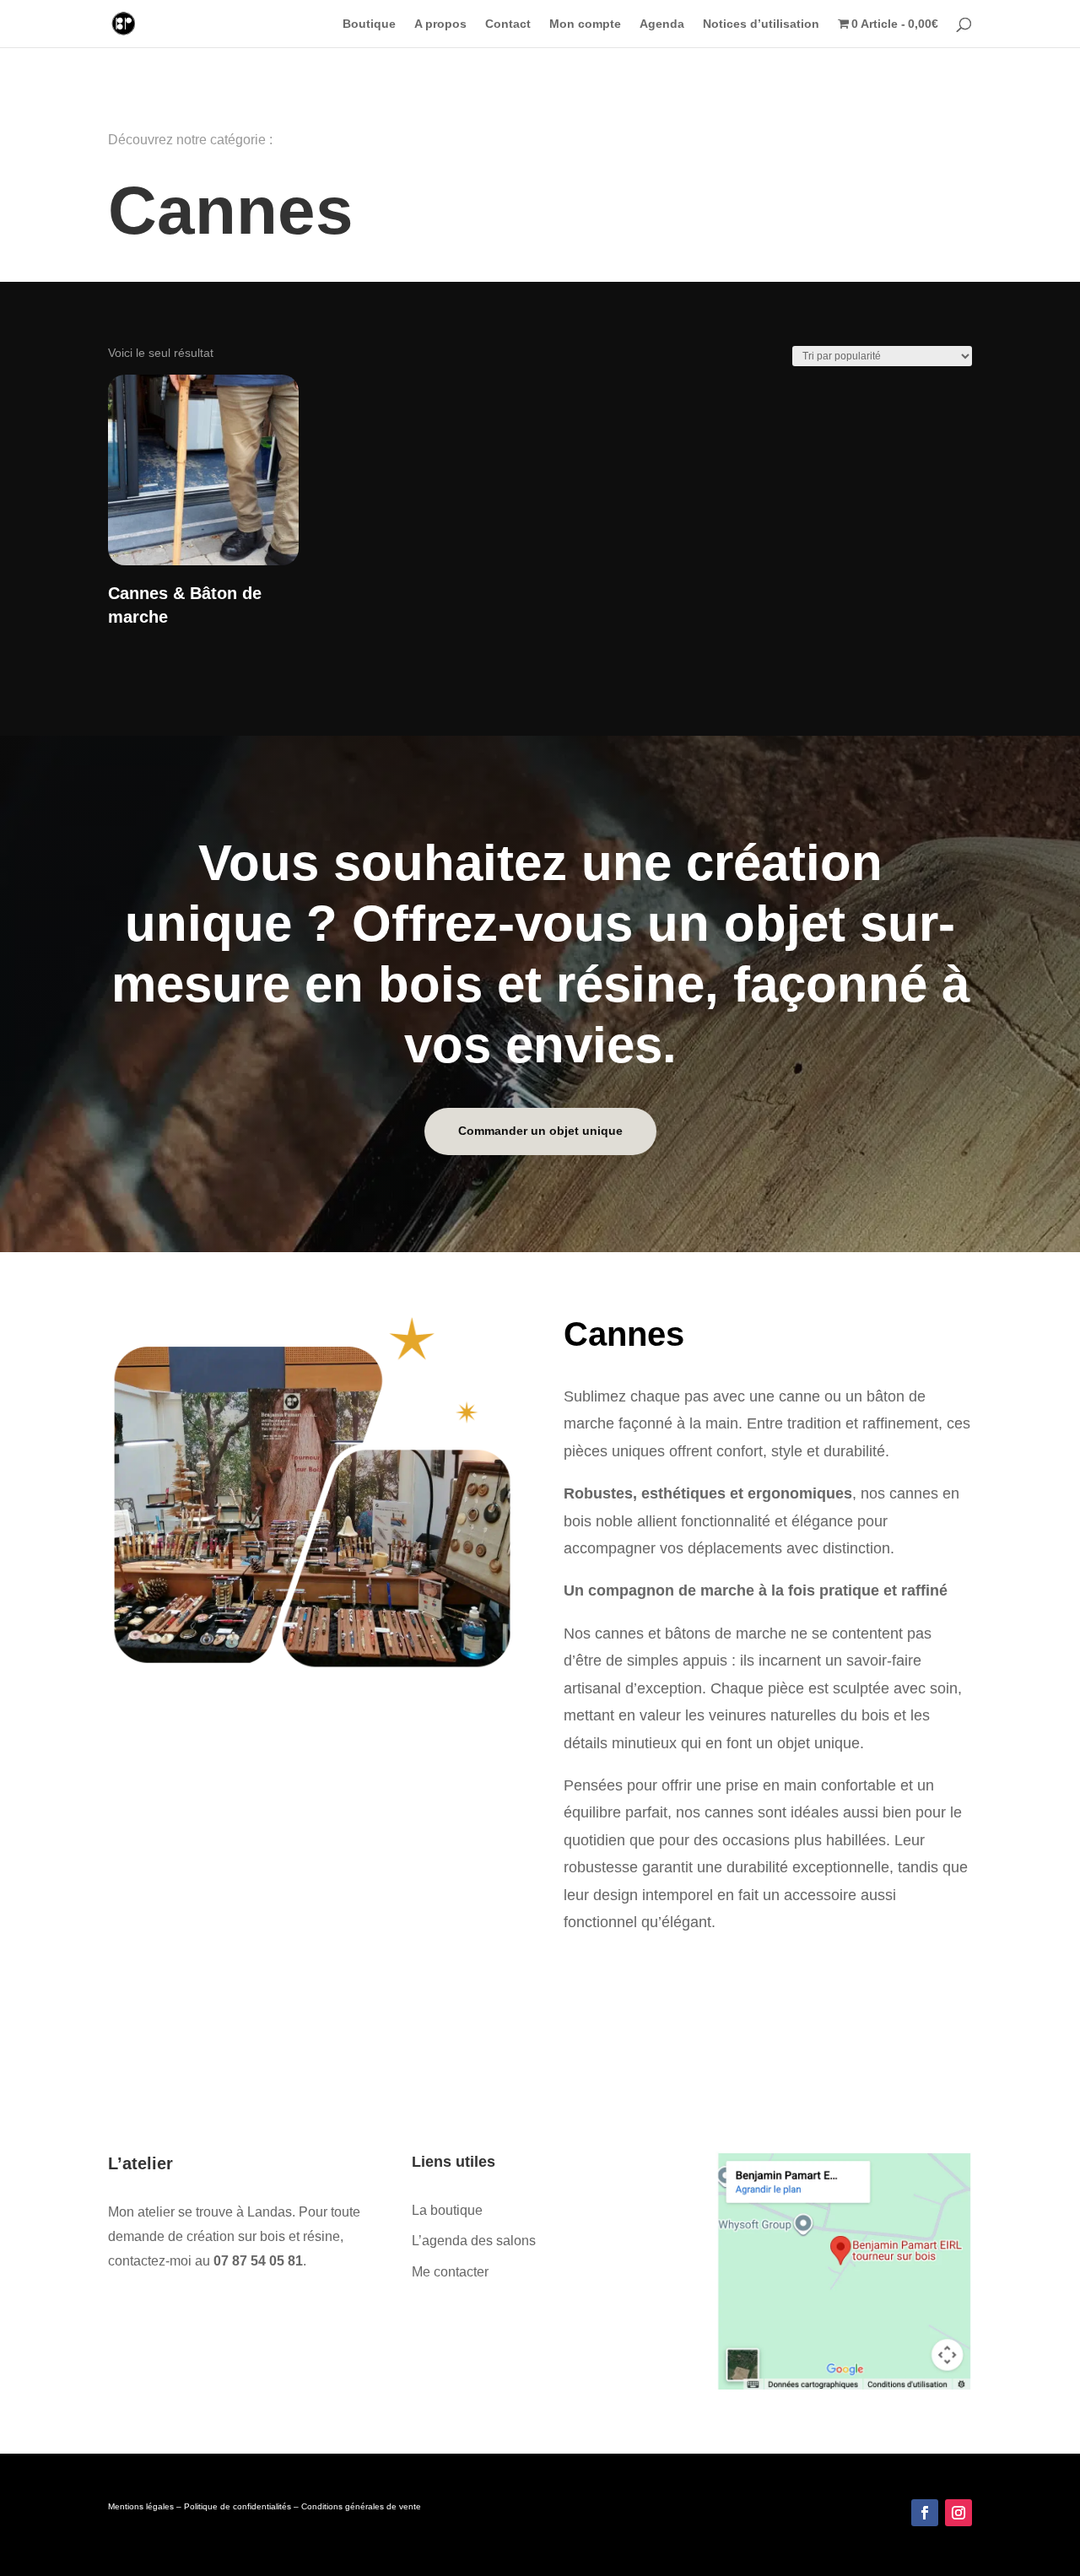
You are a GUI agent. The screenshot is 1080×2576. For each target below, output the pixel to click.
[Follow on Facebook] (925, 2513)
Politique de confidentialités (238, 2506)
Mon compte (585, 24)
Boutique (369, 24)
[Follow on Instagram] (958, 2513)
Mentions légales (141, 2506)
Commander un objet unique (540, 1131)
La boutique (447, 2210)
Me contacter (450, 2272)
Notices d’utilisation (761, 24)
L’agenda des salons (474, 2241)
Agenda (662, 24)
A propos (440, 24)
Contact (508, 24)
